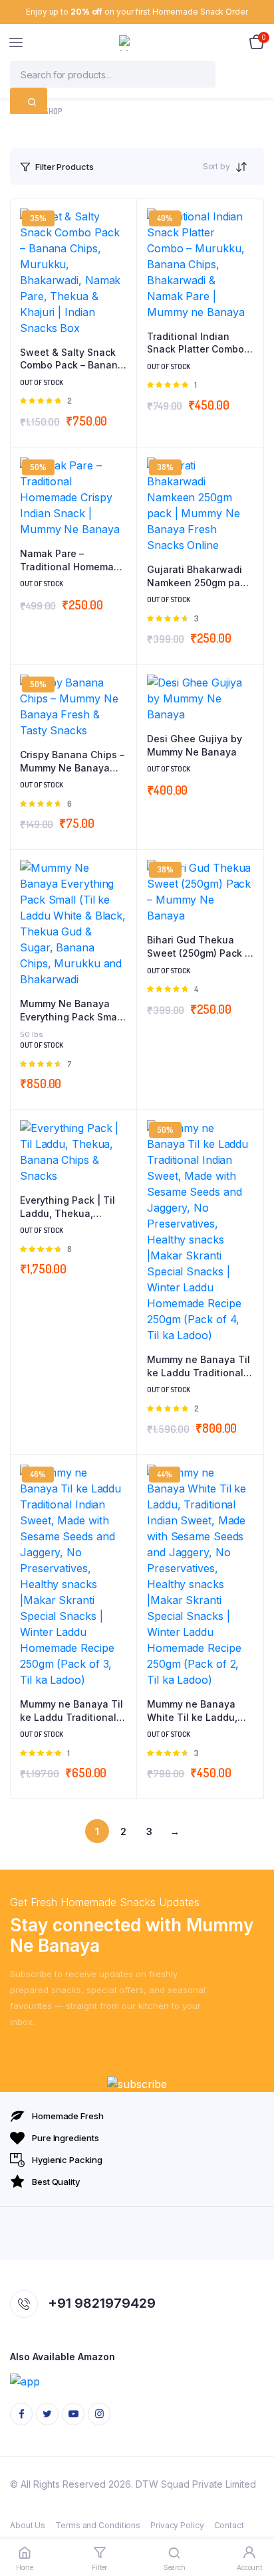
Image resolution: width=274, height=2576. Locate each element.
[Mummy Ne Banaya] (137, 43)
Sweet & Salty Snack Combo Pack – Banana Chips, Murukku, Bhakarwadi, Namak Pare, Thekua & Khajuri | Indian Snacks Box (72, 359)
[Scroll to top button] (253, 2523)
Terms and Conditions (98, 2525)
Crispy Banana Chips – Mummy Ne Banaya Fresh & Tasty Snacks (72, 762)
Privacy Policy (177, 2525)
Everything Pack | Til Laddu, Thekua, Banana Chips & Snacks (68, 1207)
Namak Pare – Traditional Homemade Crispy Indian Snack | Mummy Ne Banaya (73, 560)
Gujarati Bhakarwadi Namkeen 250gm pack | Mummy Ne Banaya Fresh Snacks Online (199, 576)
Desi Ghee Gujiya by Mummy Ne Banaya (195, 745)
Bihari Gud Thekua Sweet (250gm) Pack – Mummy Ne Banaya (198, 947)
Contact (229, 2525)
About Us (28, 2525)
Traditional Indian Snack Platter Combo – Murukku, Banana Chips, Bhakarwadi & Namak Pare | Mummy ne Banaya (199, 343)
